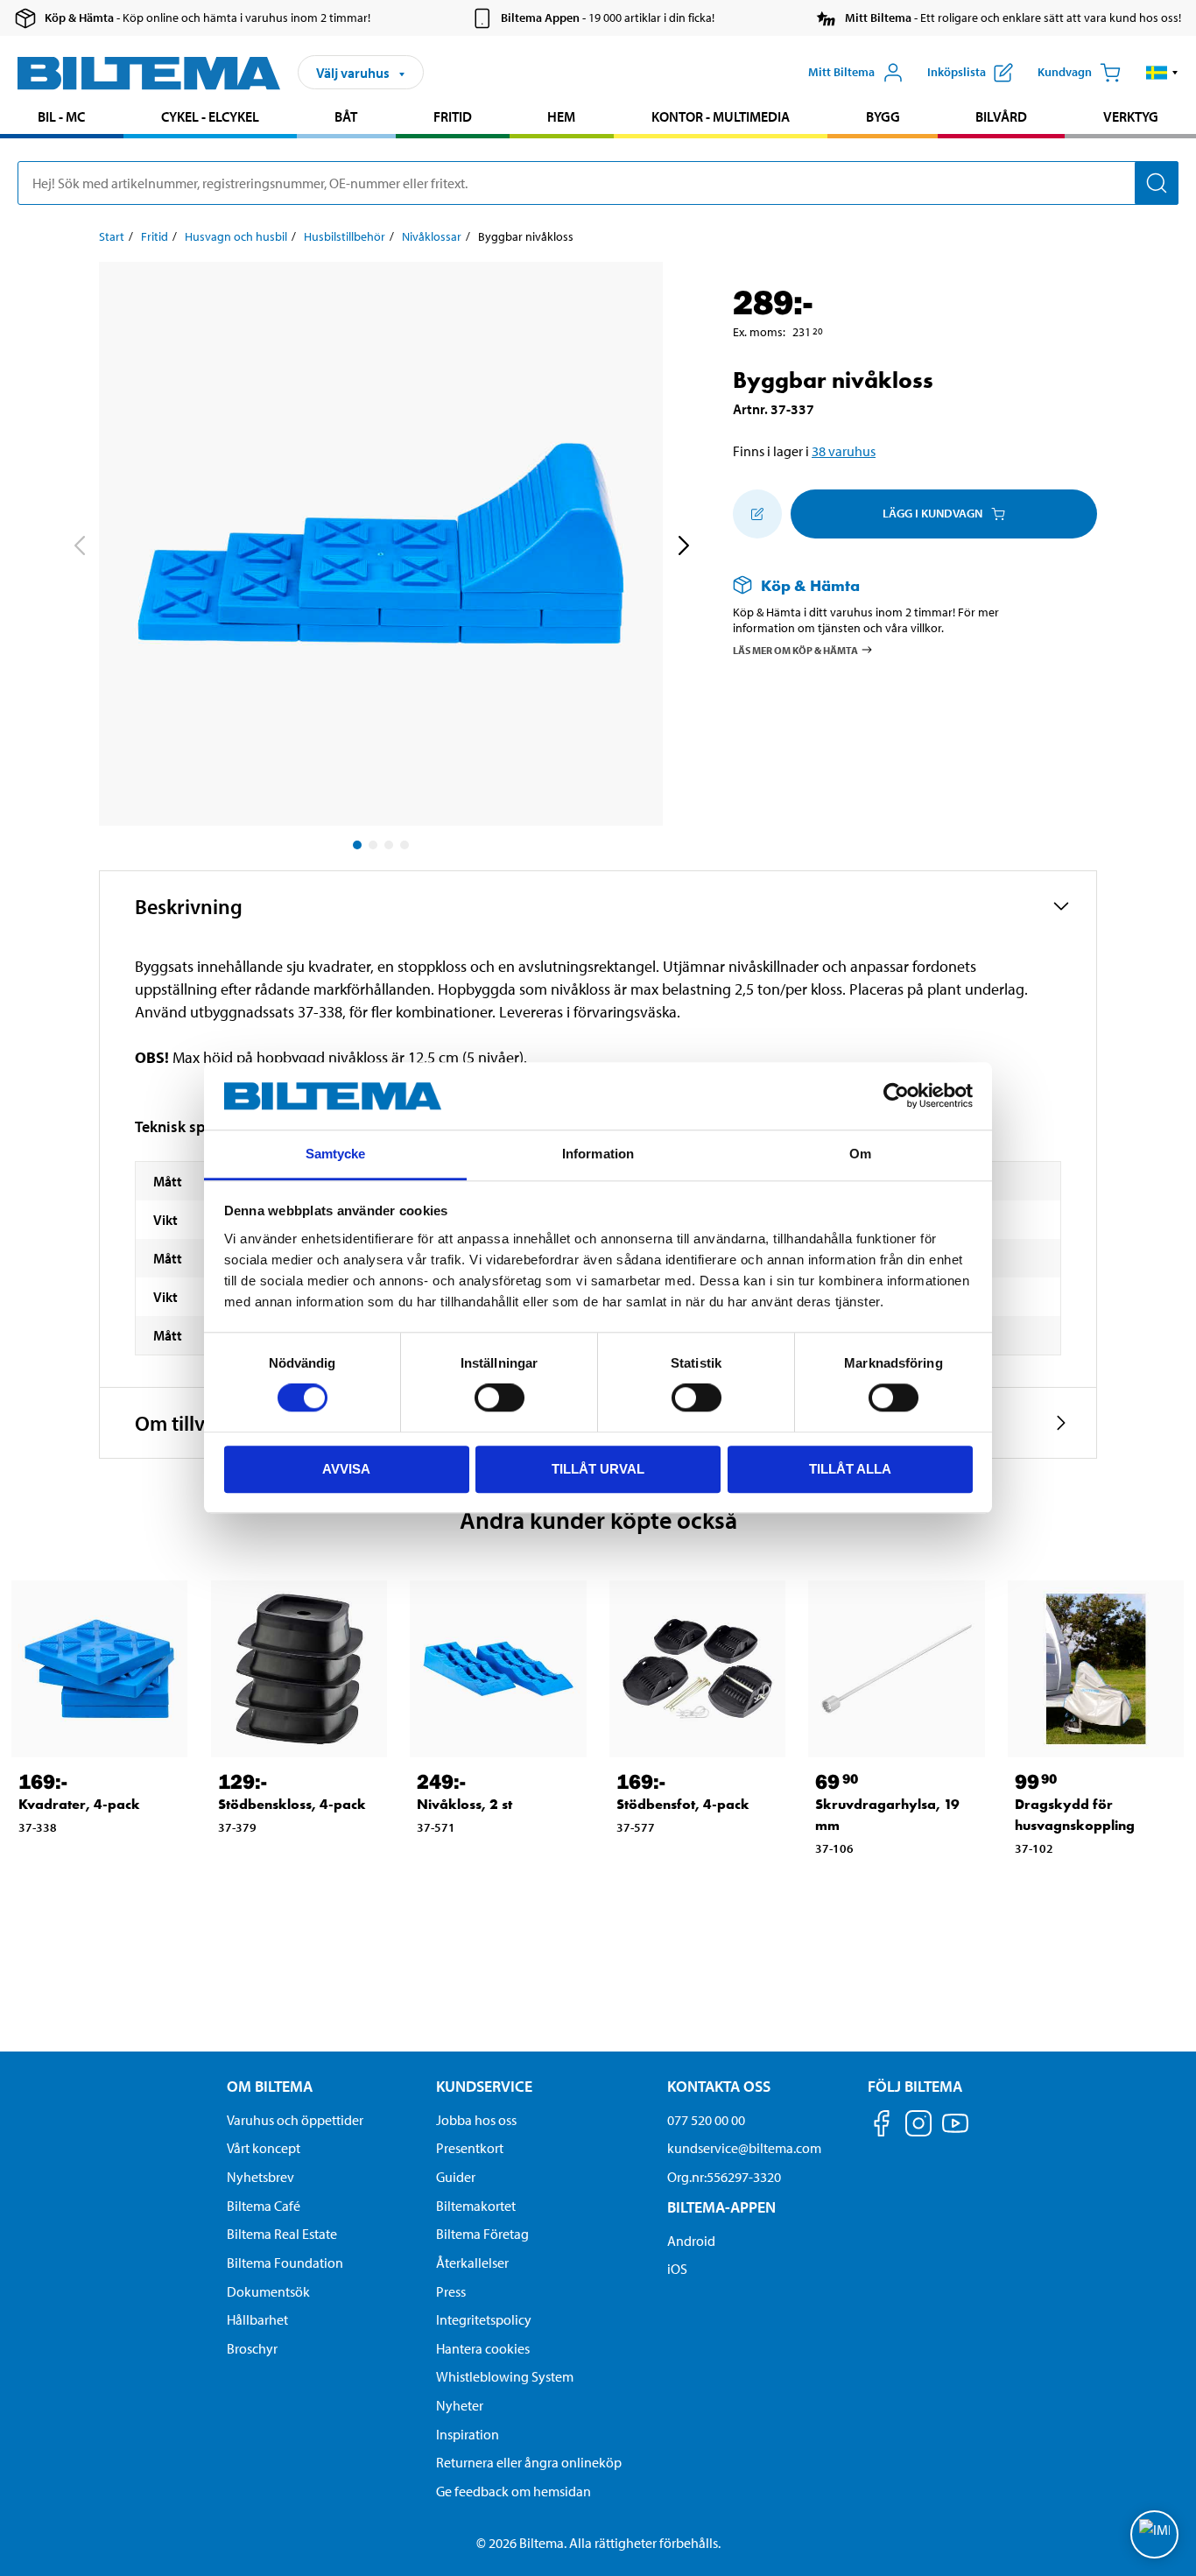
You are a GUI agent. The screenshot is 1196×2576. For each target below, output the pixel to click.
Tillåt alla (850, 1469)
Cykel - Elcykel (210, 116)
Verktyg (1131, 116)
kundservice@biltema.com (744, 2148)
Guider (456, 2177)
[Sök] (1157, 183)
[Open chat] (1154, 2534)
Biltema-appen (721, 2207)
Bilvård (1001, 116)
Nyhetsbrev (260, 2177)
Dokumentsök (268, 2291)
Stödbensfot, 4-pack (683, 1804)
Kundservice (484, 2086)
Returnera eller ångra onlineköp (529, 2462)
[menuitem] (62, 119)
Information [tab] (598, 1154)
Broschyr (252, 2348)
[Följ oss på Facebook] (882, 2126)
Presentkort (470, 2148)
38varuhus (844, 451)
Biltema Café (264, 2206)
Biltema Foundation (285, 2263)
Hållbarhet (257, 2319)
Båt (346, 116)
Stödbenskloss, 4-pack (292, 1804)
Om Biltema (270, 2086)
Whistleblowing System (505, 2376)
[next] (683, 547)
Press (451, 2291)
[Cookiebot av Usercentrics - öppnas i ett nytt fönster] (896, 1096)
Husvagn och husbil (236, 236)
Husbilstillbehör (345, 236)
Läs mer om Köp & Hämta (795, 650)
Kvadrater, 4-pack (79, 1804)
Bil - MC (61, 116)
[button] (1162, 73)
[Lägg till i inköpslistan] (757, 514)
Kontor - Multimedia (721, 116)
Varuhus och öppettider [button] (295, 2120)
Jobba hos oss (476, 2120)
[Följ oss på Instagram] (918, 2126)
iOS (677, 2269)
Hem (561, 116)
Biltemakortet (476, 2206)
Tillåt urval (598, 1469)
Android (691, 2241)
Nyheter (460, 2405)
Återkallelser (472, 2263)
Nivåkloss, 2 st (464, 1804)
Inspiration (468, 2434)
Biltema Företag (482, 2234)
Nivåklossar (432, 236)
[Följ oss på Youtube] (955, 2132)
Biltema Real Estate (282, 2234)
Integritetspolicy (484, 2319)
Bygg (883, 116)
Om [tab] (860, 1154)
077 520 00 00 (706, 2120)
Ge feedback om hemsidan (514, 2491)
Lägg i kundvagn (932, 513)
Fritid (453, 116)
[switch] (500, 1397)
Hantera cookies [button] (483, 2348)
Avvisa (346, 1469)
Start (112, 236)
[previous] (79, 547)
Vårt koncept (264, 2148)
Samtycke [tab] (336, 1154)
